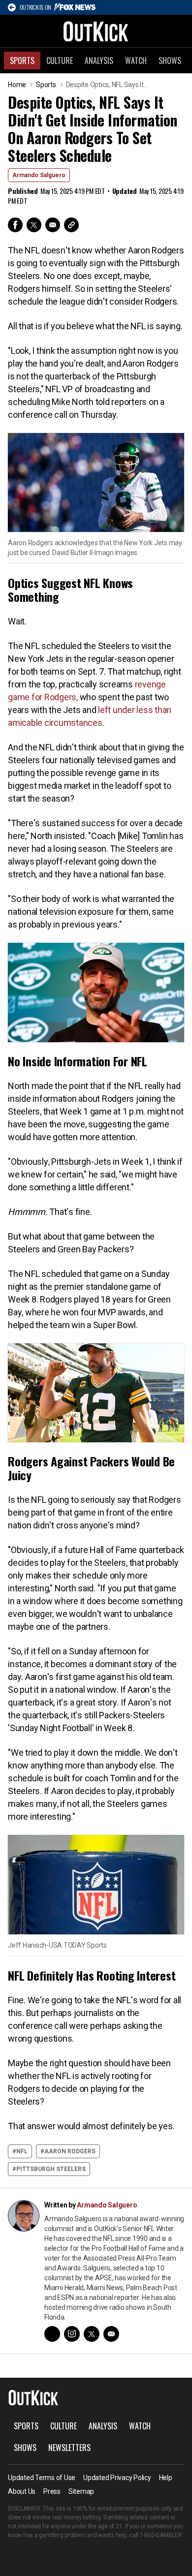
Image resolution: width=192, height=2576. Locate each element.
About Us (22, 2491)
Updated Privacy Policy (117, 2478)
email (111, 2334)
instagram (72, 2334)
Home (17, 85)
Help (166, 2478)
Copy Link (71, 225)
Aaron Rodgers (70, 2151)
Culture (60, 61)
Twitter (34, 225)
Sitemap (81, 2491)
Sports (22, 61)
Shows (170, 61)
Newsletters (69, 2448)
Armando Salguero (39, 175)
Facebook (15, 225)
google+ (52, 2334)
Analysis (99, 61)
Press (52, 2491)
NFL (22, 2151)
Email (53, 225)
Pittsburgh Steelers (51, 2169)
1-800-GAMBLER (161, 2535)
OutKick (96, 31)
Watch (136, 61)
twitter (92, 2334)
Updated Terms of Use (42, 2478)
